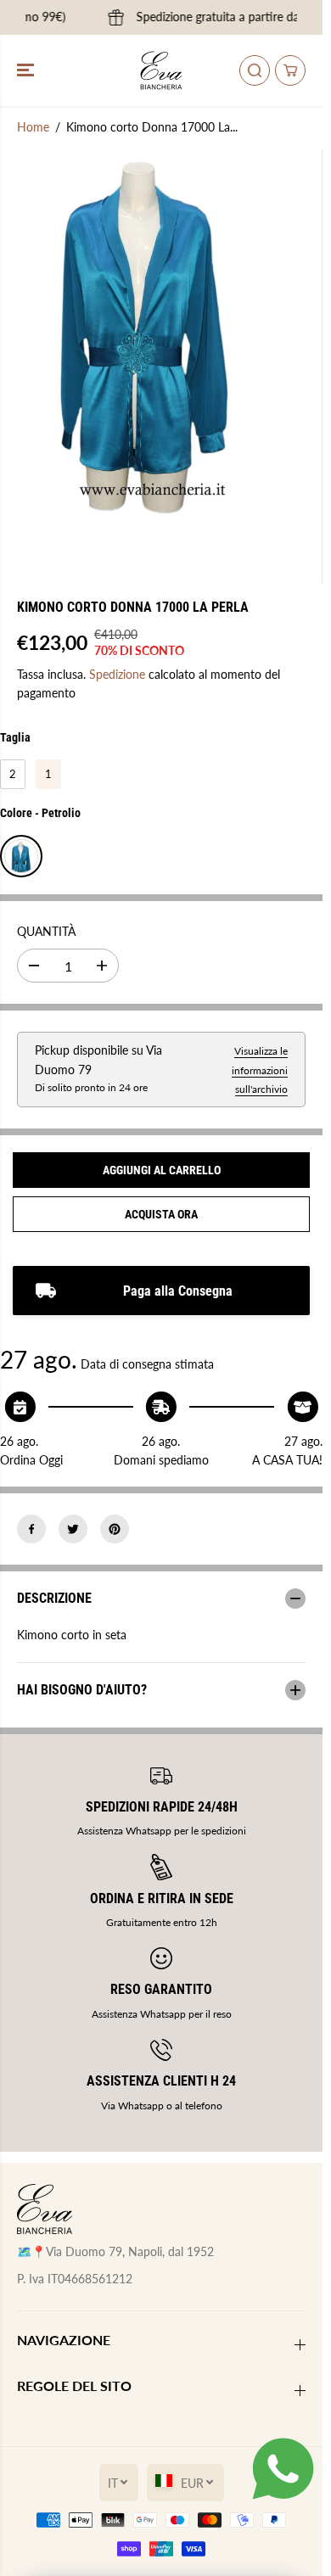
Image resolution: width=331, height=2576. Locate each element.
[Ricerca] (255, 70)
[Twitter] (73, 1529)
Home (33, 127)
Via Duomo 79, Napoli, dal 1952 (130, 2251)
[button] (27, 70)
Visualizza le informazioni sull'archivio (260, 1070)
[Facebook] (31, 1529)
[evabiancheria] (161, 70)
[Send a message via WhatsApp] (283, 2469)
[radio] (13, 775)
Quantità (46, 931)
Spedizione (117, 674)
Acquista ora (161, 1214)
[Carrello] (290, 70)
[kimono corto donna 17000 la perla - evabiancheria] (145, 342)
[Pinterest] (115, 1529)
